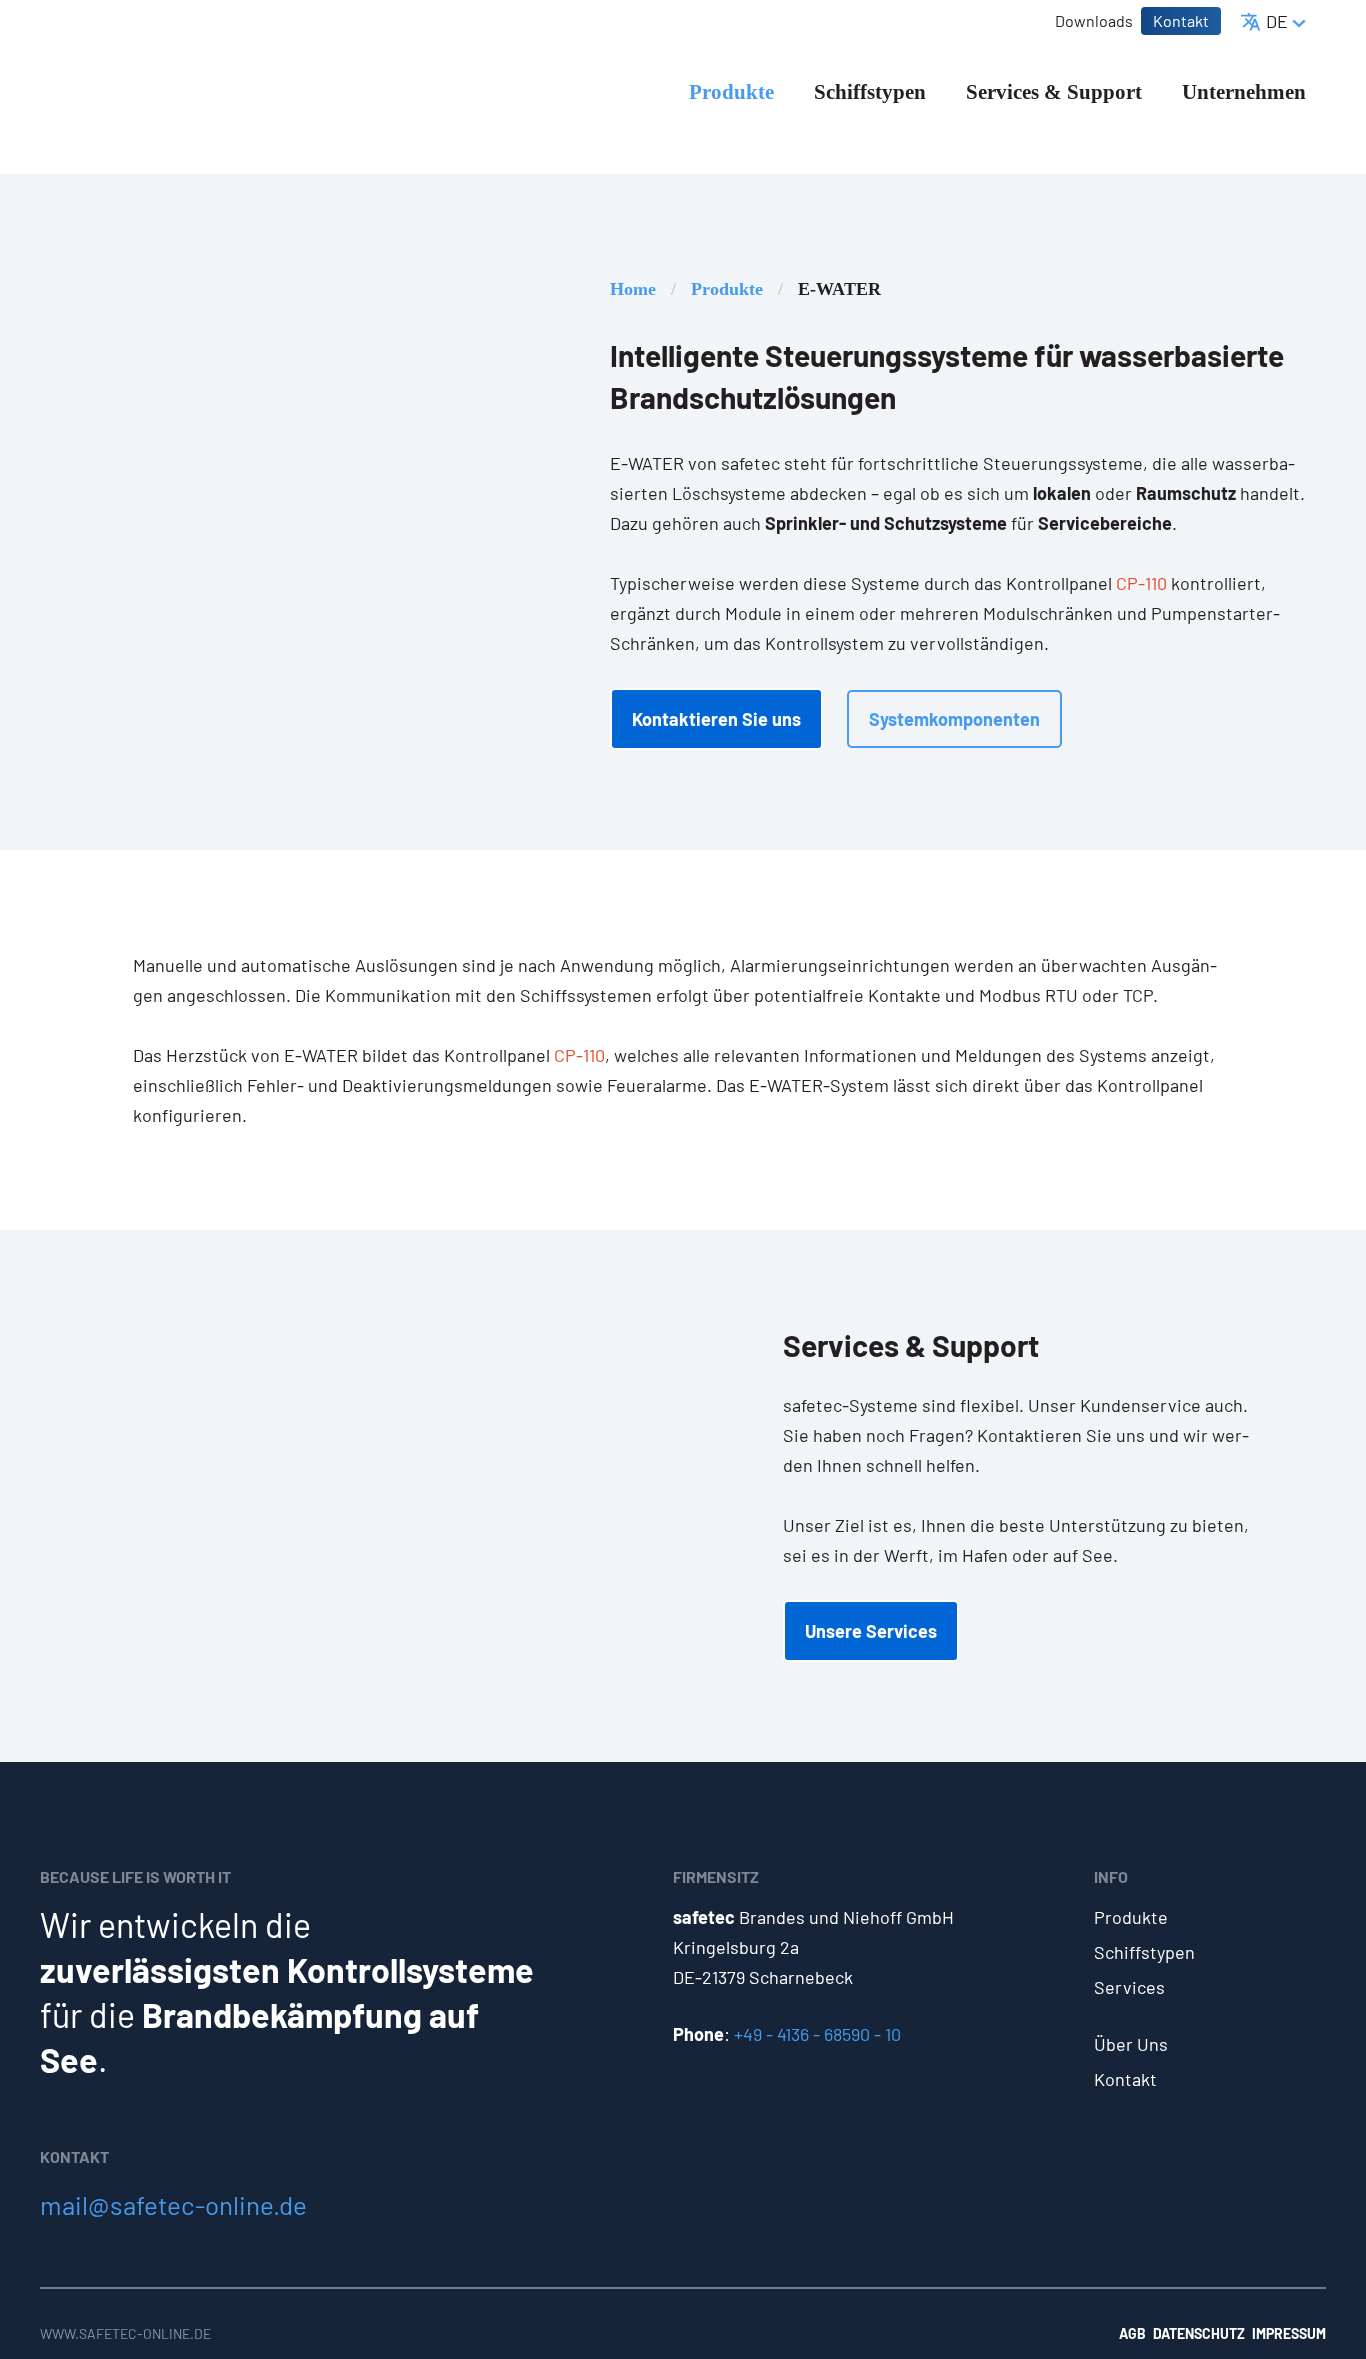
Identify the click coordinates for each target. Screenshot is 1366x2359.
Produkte (731, 92)
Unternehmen (1244, 92)
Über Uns (1131, 2044)
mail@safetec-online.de (173, 2204)
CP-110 (1141, 583)
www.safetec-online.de (125, 2333)
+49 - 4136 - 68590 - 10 (817, 2034)
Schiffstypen (870, 92)
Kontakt (1125, 2079)
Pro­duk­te (727, 289)
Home (633, 289)
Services (1129, 1987)
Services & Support (1054, 92)
